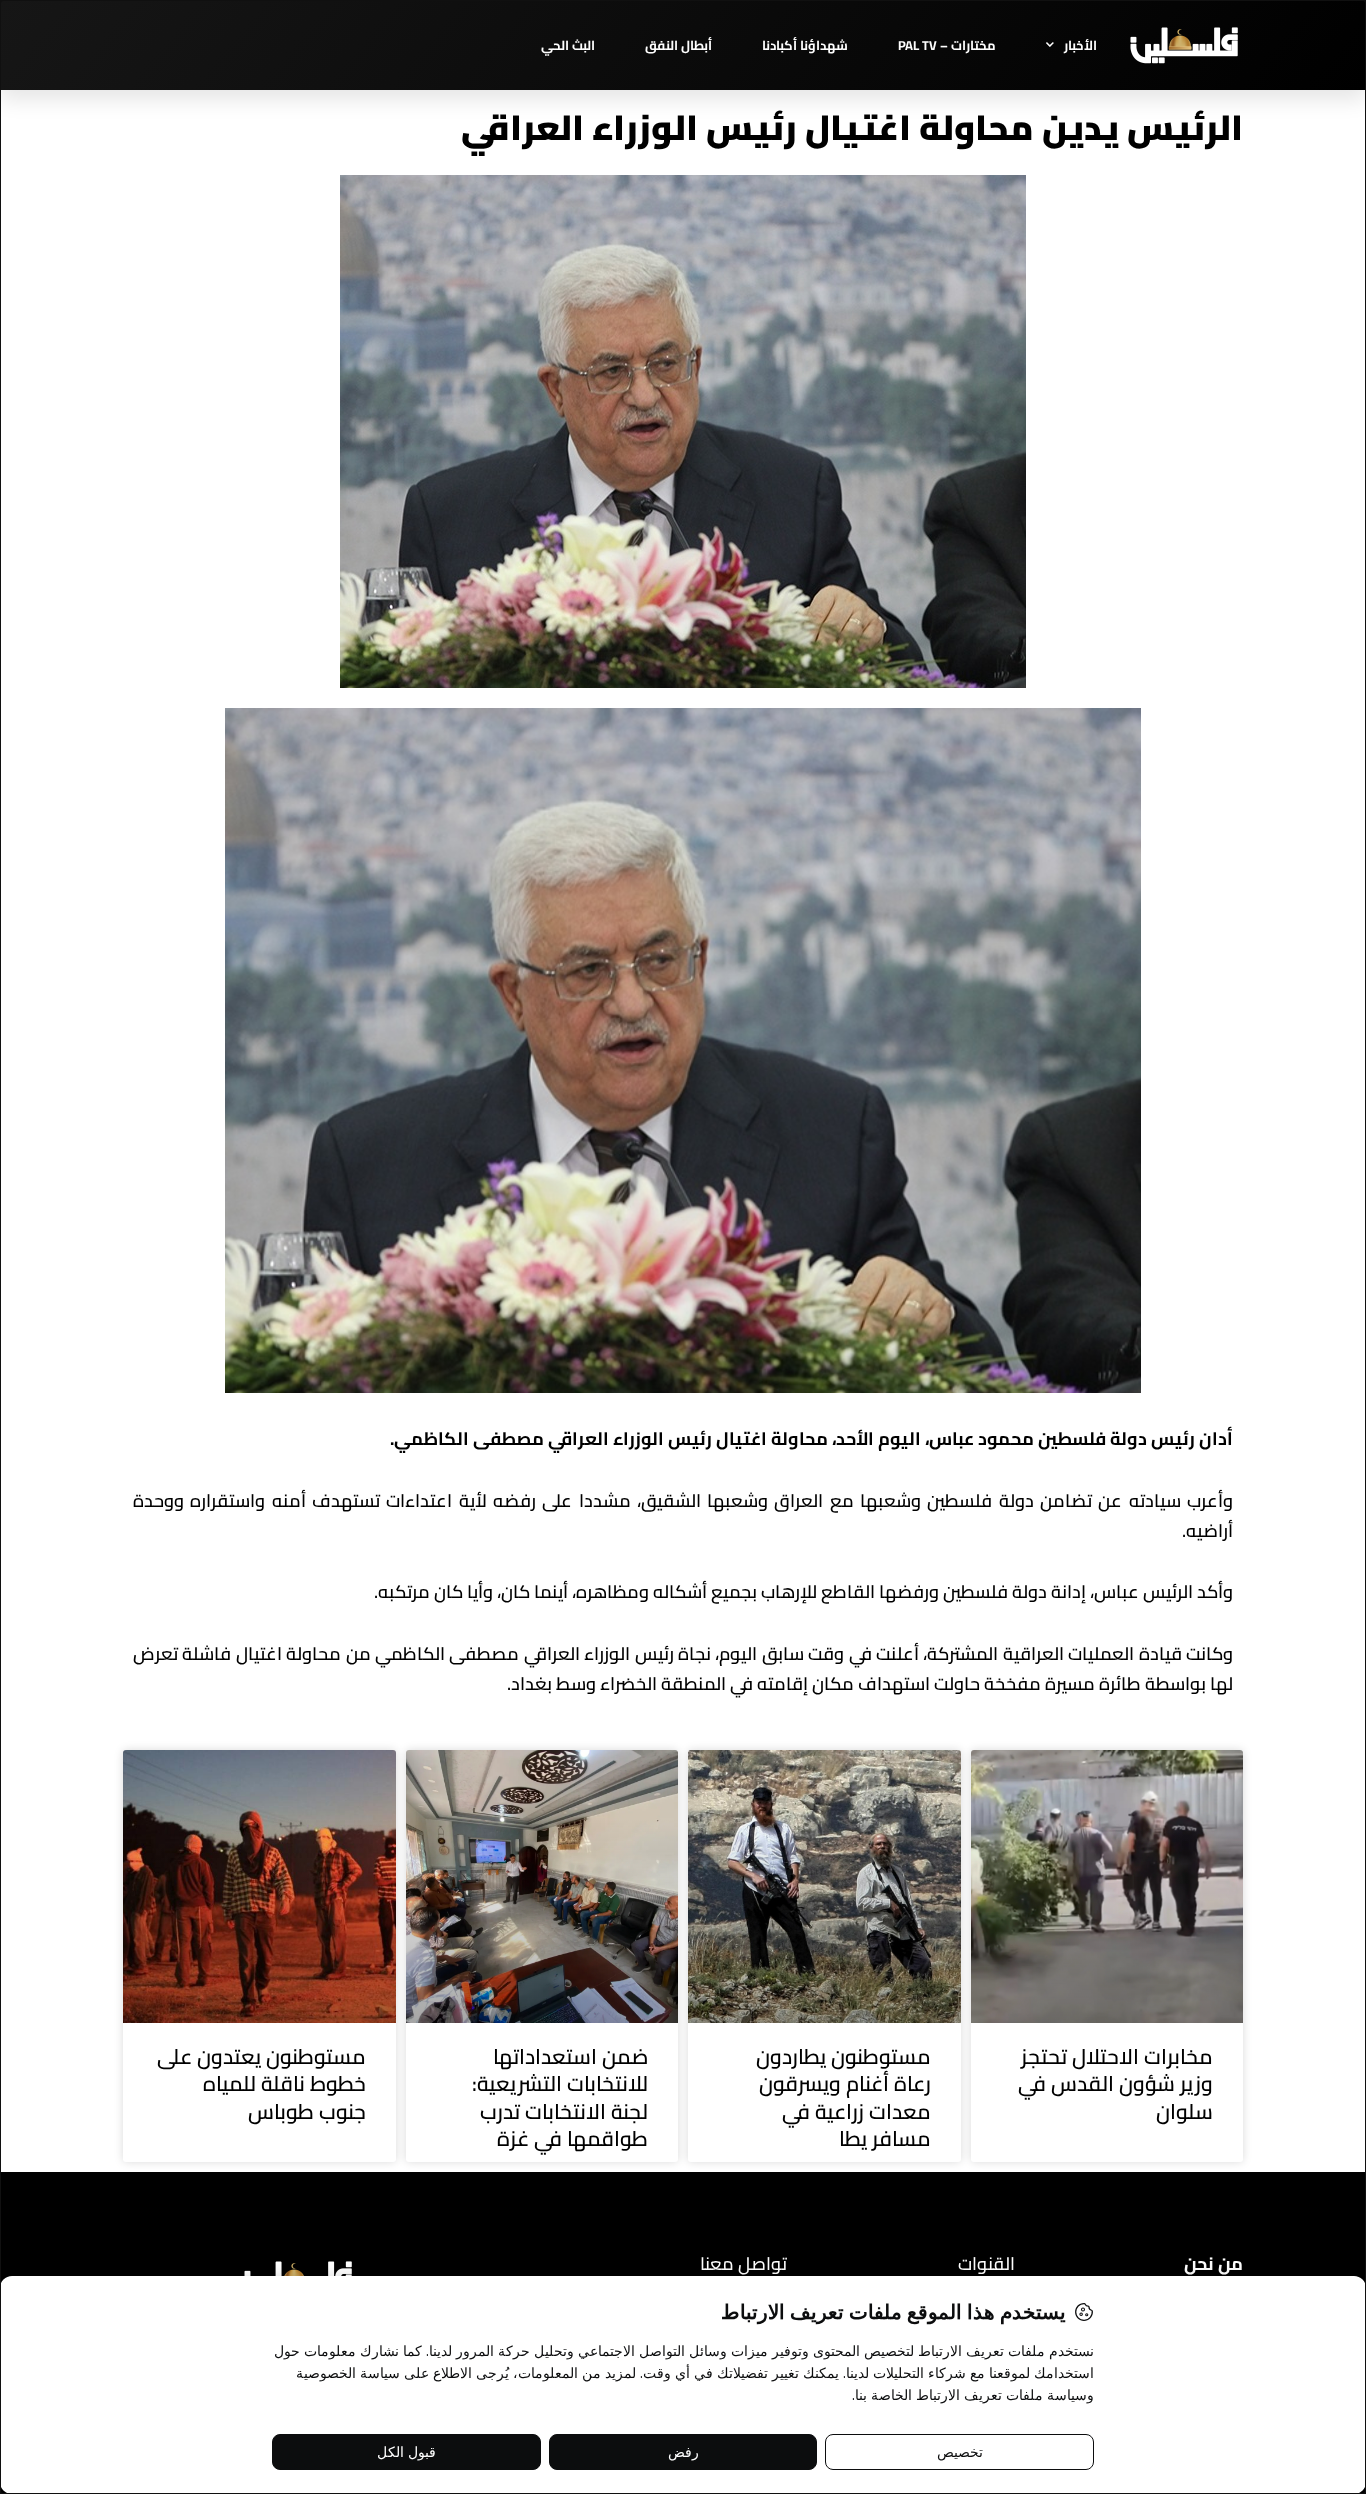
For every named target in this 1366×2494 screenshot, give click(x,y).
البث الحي (568, 45)
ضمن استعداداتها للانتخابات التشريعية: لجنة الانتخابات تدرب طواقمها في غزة (560, 2097)
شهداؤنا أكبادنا (805, 45)
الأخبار (1080, 45)
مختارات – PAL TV (947, 45)
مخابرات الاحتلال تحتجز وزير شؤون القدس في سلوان (1115, 2084)
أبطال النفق (678, 45)
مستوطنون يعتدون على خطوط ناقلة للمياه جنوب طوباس (261, 2084)
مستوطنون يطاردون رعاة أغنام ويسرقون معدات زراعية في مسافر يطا (843, 2097)
